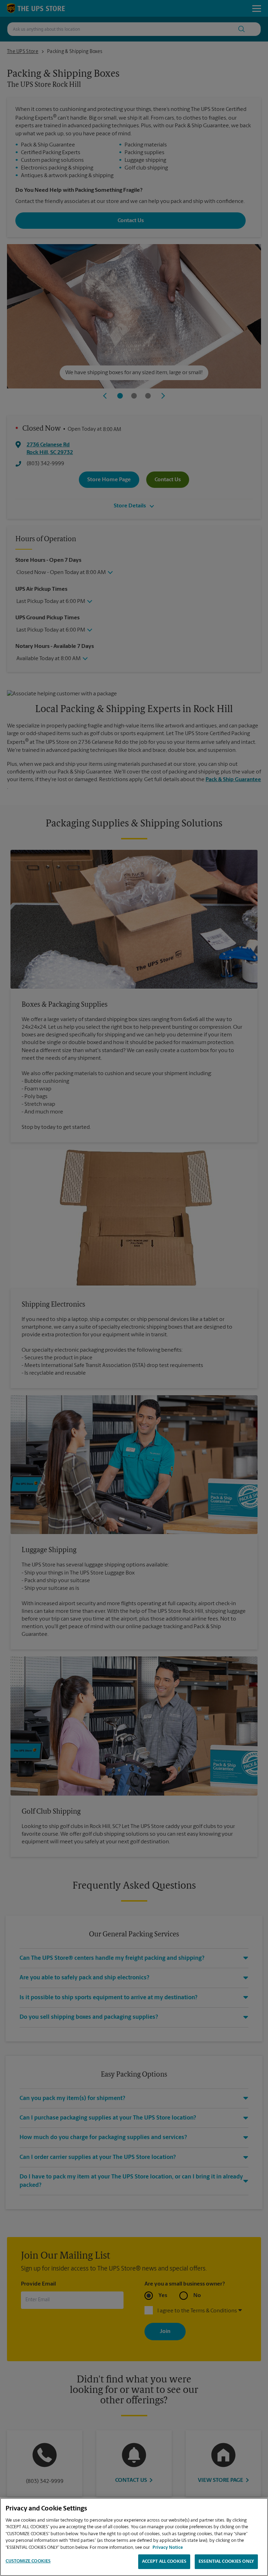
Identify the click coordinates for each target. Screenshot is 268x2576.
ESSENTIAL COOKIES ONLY (226, 2562)
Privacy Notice (168, 2548)
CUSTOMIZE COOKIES (28, 2561)
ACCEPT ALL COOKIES (164, 2562)
